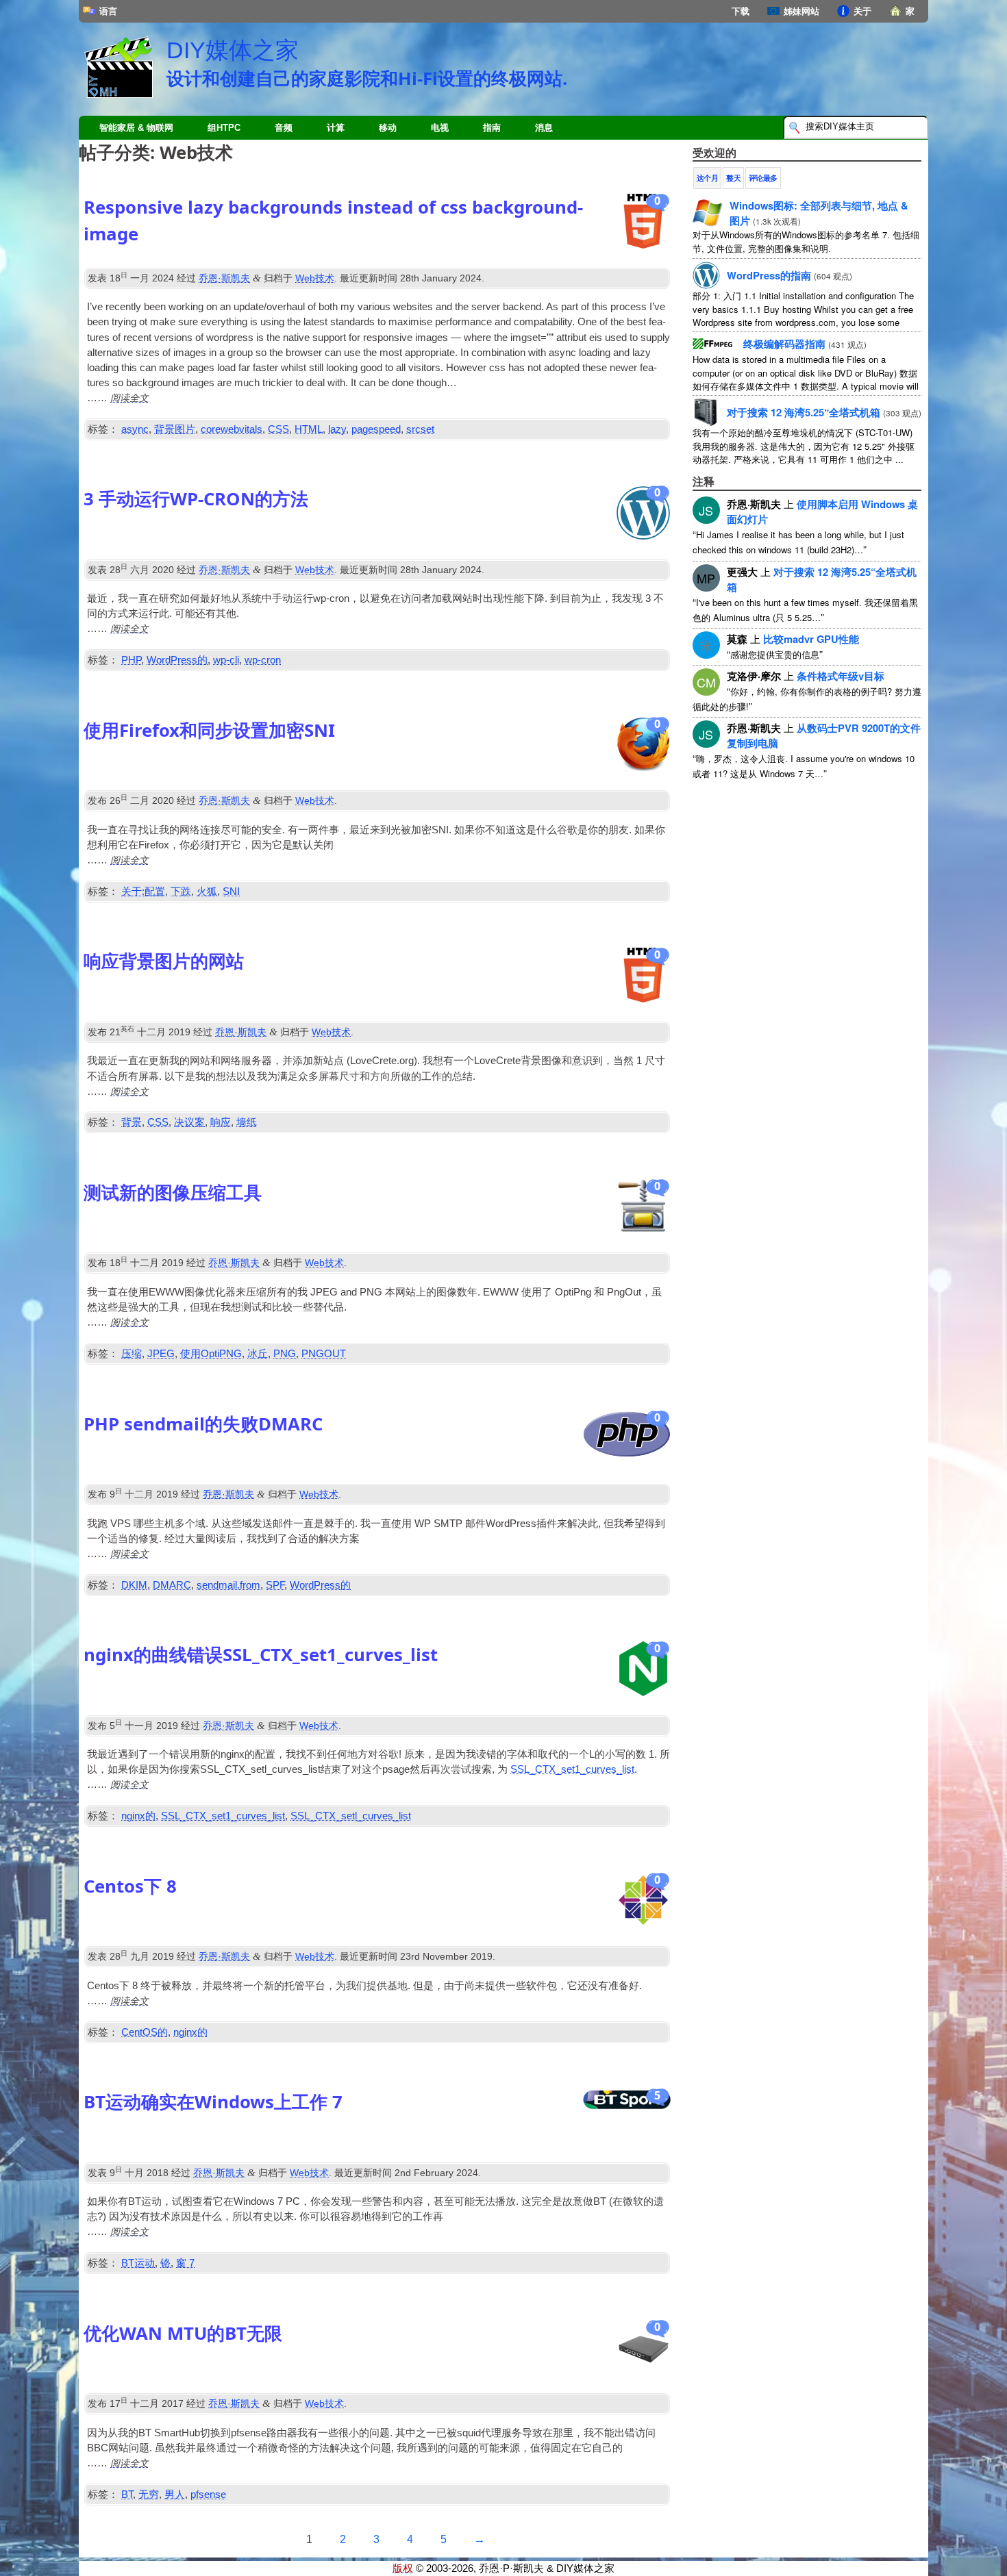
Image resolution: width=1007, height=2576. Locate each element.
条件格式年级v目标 (841, 676)
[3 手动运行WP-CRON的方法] (643, 516)
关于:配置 (143, 892)
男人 (175, 2495)
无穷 (149, 2495)
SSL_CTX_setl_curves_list (351, 1816)
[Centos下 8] (643, 1904)
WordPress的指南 (769, 275)
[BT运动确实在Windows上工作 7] (627, 2116)
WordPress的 (177, 660)
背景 (132, 1122)
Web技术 (315, 278)
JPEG (161, 1354)
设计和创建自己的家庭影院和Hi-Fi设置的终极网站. (367, 78)
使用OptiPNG (211, 1354)
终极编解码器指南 (784, 344)
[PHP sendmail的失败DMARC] (627, 1438)
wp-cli (226, 660)
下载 (741, 11)
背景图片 (175, 429)
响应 (221, 1122)
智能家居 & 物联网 (136, 128)
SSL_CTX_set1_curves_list (572, 1769)
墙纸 (247, 1122)
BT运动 (138, 2263)
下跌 (181, 892)
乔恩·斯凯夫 (224, 278)
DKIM (134, 1585)
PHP (131, 660)
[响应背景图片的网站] (643, 978)
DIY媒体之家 (233, 50)
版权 (403, 2568)
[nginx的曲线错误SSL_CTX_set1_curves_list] (643, 1672)
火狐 (207, 892)
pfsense (208, 2495)
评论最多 (763, 178)
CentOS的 (145, 2032)
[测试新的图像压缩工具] (643, 1210)
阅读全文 (129, 397)
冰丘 (258, 1354)
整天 (733, 178)
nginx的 (138, 1816)
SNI (231, 892)
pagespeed (376, 429)
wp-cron (263, 660)
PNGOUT (324, 1354)
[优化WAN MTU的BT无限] (643, 2351)
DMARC (172, 1585)
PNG (285, 1354)
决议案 (189, 1122)
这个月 (707, 178)
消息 (544, 128)
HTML (309, 429)
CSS (278, 429)
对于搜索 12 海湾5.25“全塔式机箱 (804, 412)
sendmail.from (228, 1585)
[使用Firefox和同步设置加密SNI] (643, 748)
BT (127, 2495)
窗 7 (185, 2263)
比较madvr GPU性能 (811, 639)
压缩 (132, 1354)
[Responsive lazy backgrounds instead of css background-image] (643, 225)
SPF (275, 1585)
